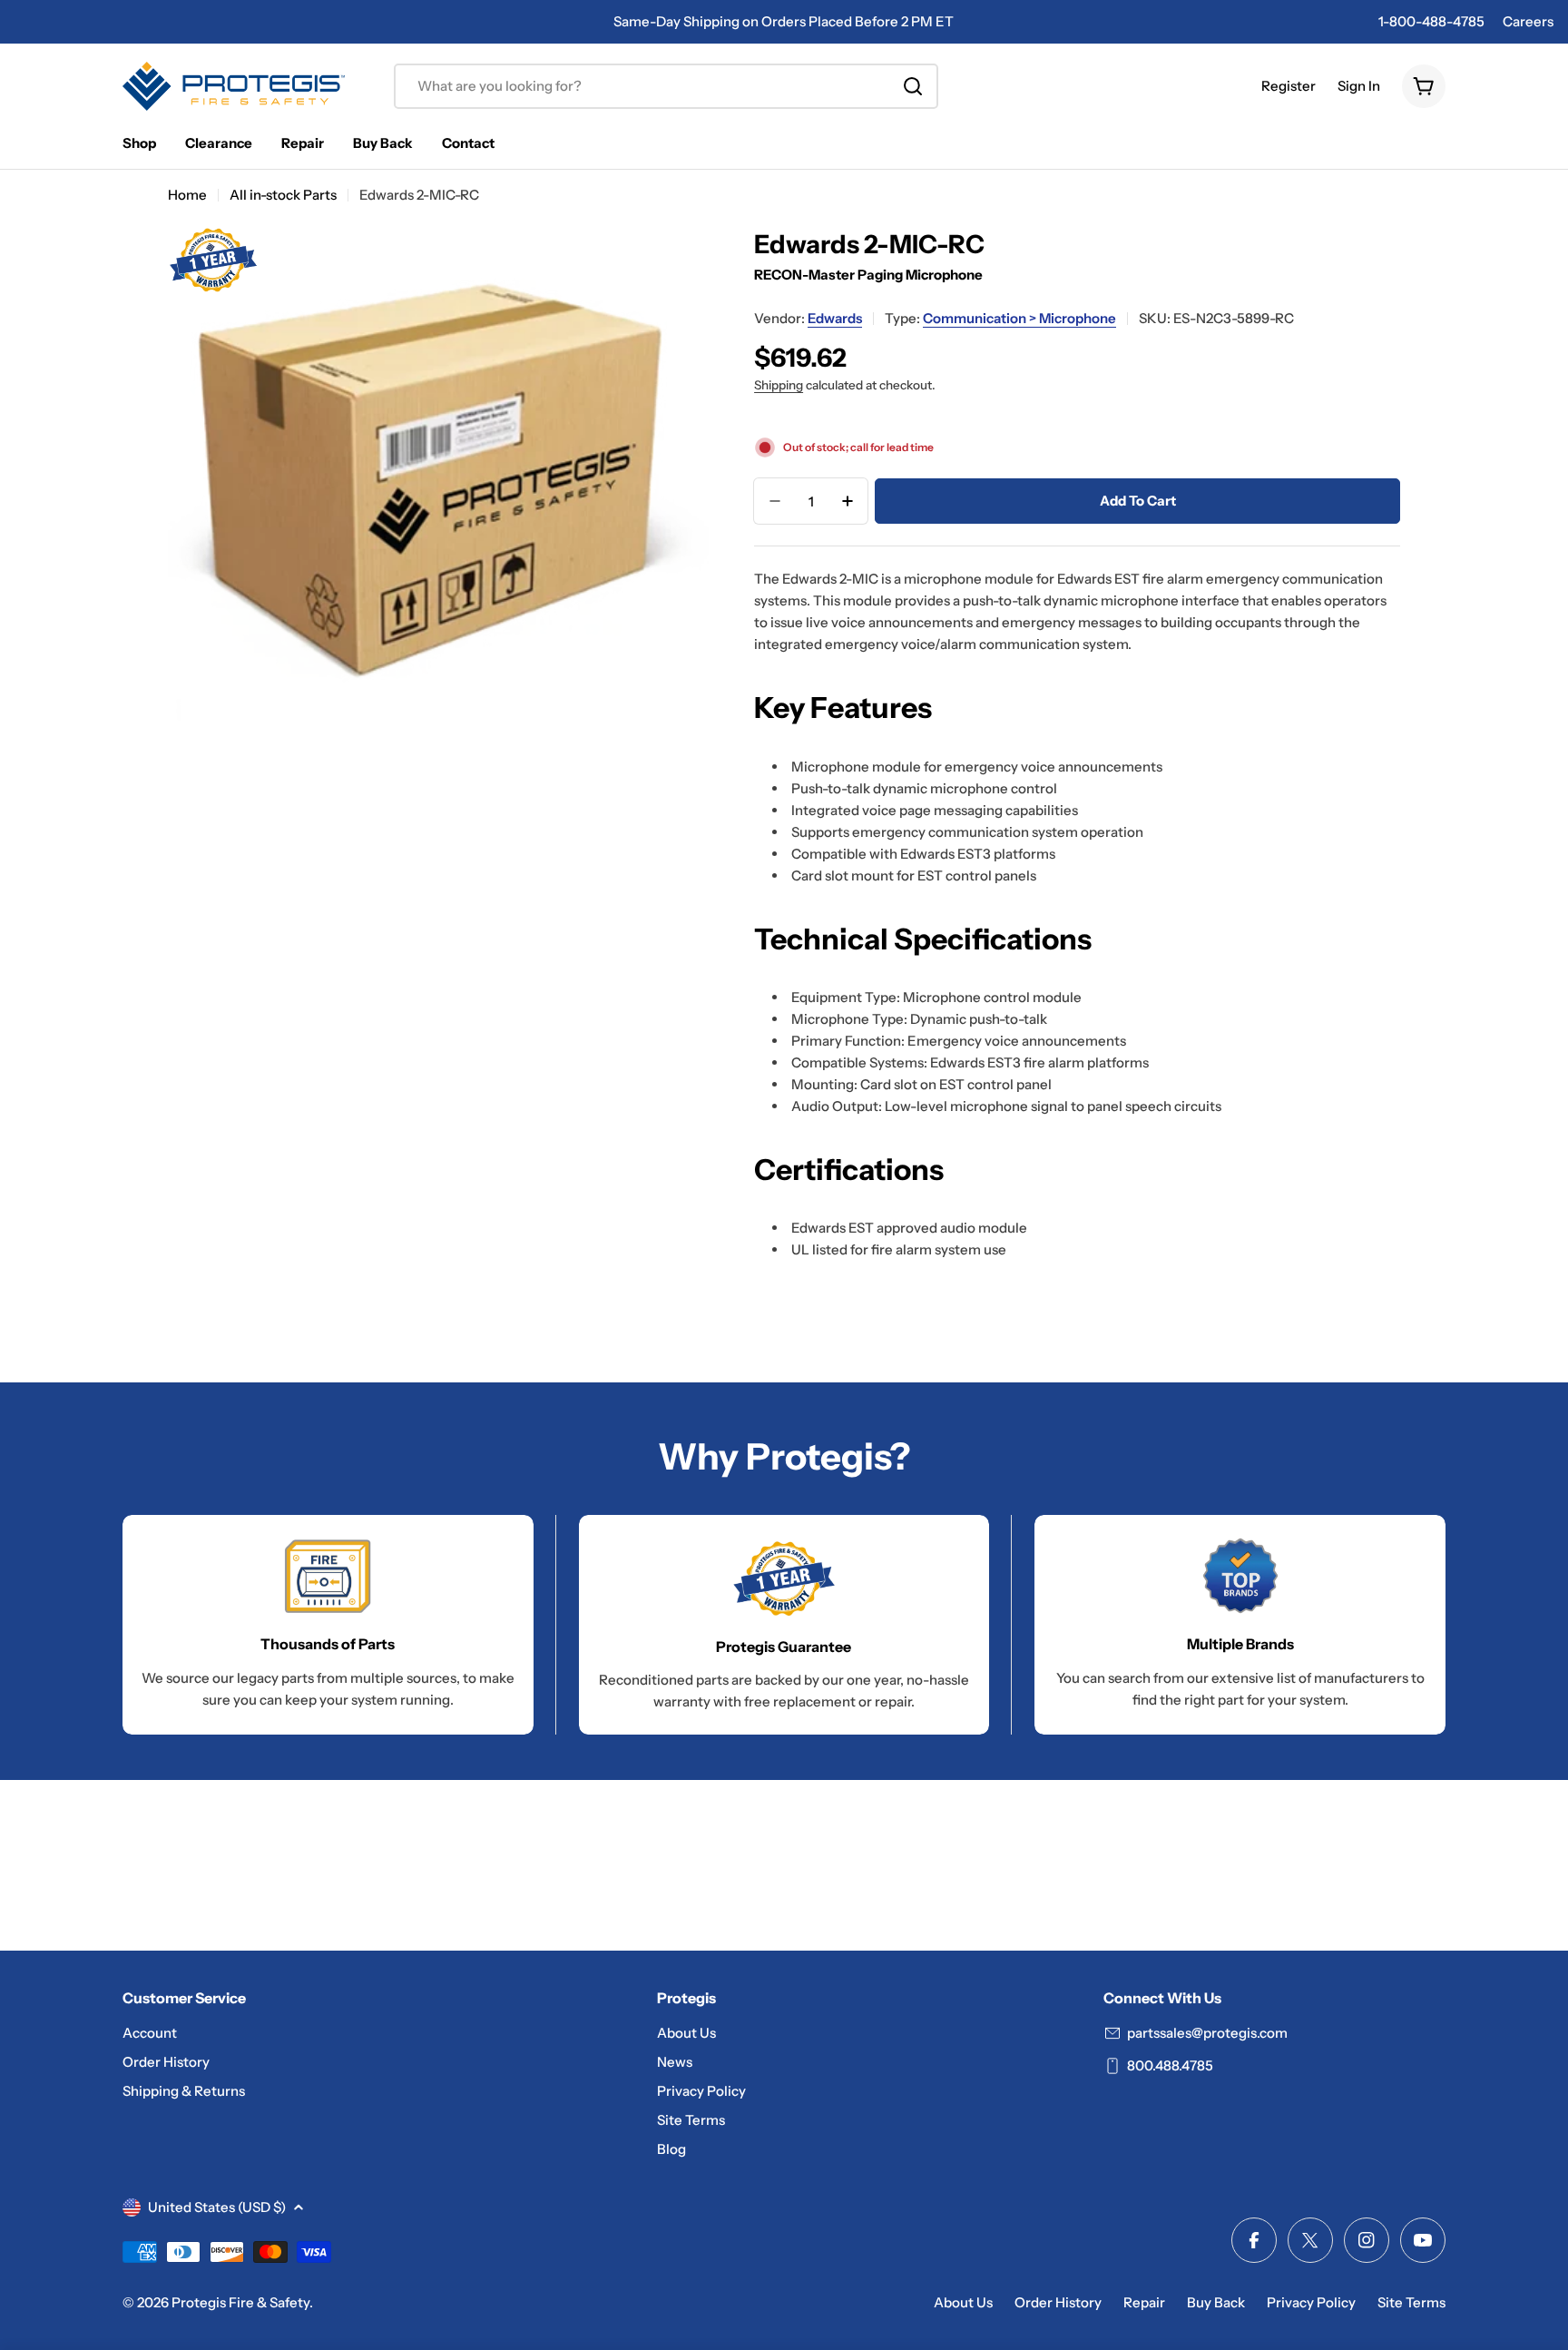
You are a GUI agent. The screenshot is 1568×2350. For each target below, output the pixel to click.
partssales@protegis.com (1207, 2033)
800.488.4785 (1170, 2065)
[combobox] (666, 86)
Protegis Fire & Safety (240, 2302)
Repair (1144, 2302)
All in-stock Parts (283, 195)
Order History (1058, 2302)
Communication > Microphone (1019, 318)
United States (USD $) (217, 2207)
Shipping (779, 385)
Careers (1528, 21)
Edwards (835, 318)
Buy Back (1216, 2302)
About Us (963, 2302)
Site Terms (1411, 2302)
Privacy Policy (1311, 2302)
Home (187, 195)
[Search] (913, 86)
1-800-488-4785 (1431, 21)
